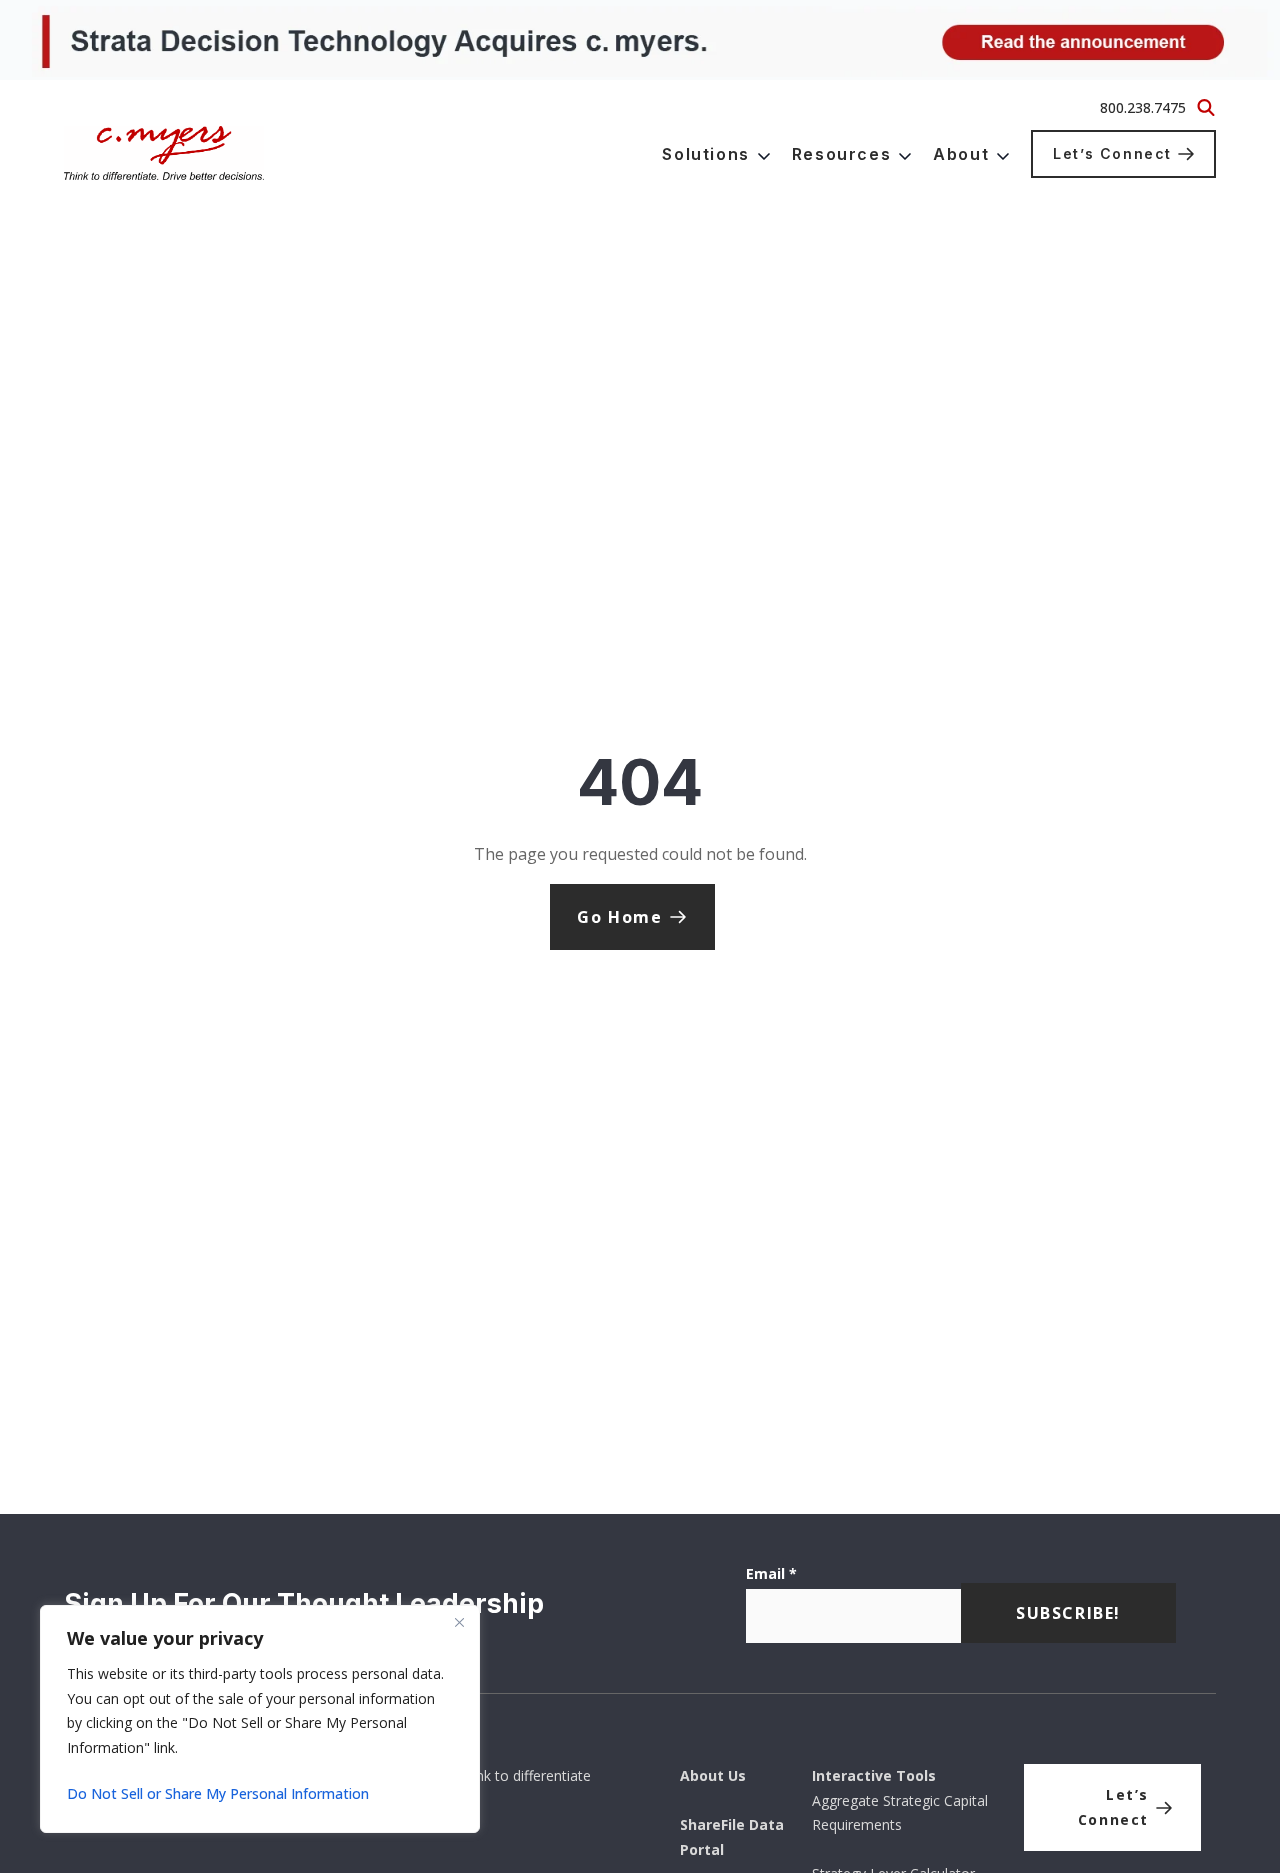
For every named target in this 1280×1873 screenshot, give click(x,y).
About (961, 154)
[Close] (459, 1622)
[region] (260, 1719)
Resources (841, 154)
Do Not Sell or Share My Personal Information (218, 1793)
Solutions (705, 154)
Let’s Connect (1112, 153)
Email (771, 1573)
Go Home (619, 917)
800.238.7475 (1143, 107)
